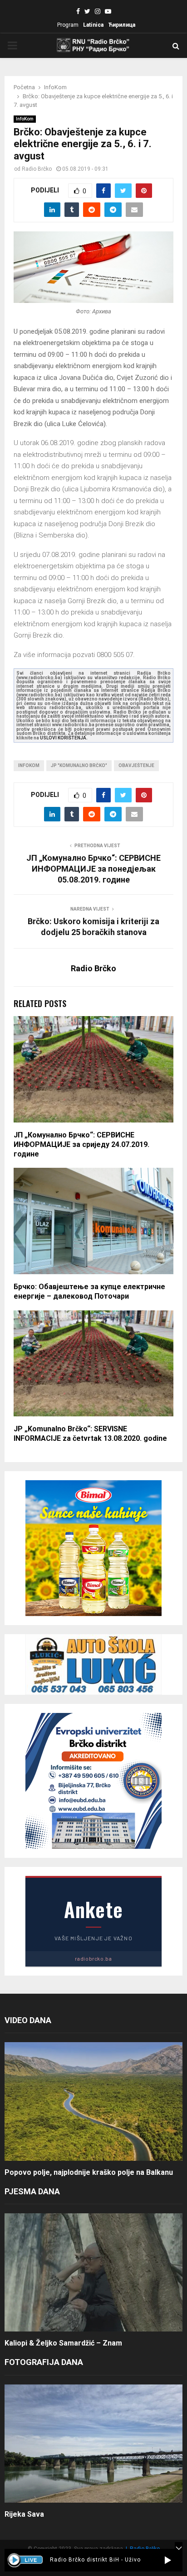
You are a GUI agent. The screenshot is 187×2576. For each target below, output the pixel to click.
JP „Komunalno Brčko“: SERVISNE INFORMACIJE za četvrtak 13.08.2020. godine (90, 1434)
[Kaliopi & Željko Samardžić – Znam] (93, 2272)
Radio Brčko (37, 169)
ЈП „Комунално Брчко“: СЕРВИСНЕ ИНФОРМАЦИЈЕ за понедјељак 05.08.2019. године (93, 869)
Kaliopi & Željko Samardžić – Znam (63, 2343)
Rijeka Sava (24, 2514)
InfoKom (25, 119)
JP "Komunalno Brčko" (79, 765)
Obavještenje (136, 765)
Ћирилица (122, 25)
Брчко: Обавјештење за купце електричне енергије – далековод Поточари (89, 1291)
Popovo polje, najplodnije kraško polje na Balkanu (89, 2172)
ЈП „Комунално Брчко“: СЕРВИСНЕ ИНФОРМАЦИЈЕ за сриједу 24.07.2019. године (81, 1144)
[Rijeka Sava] (93, 2444)
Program (68, 25)
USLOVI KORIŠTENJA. (64, 738)
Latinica (93, 25)
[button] (168, 2560)
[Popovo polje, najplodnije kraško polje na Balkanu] (93, 2101)
